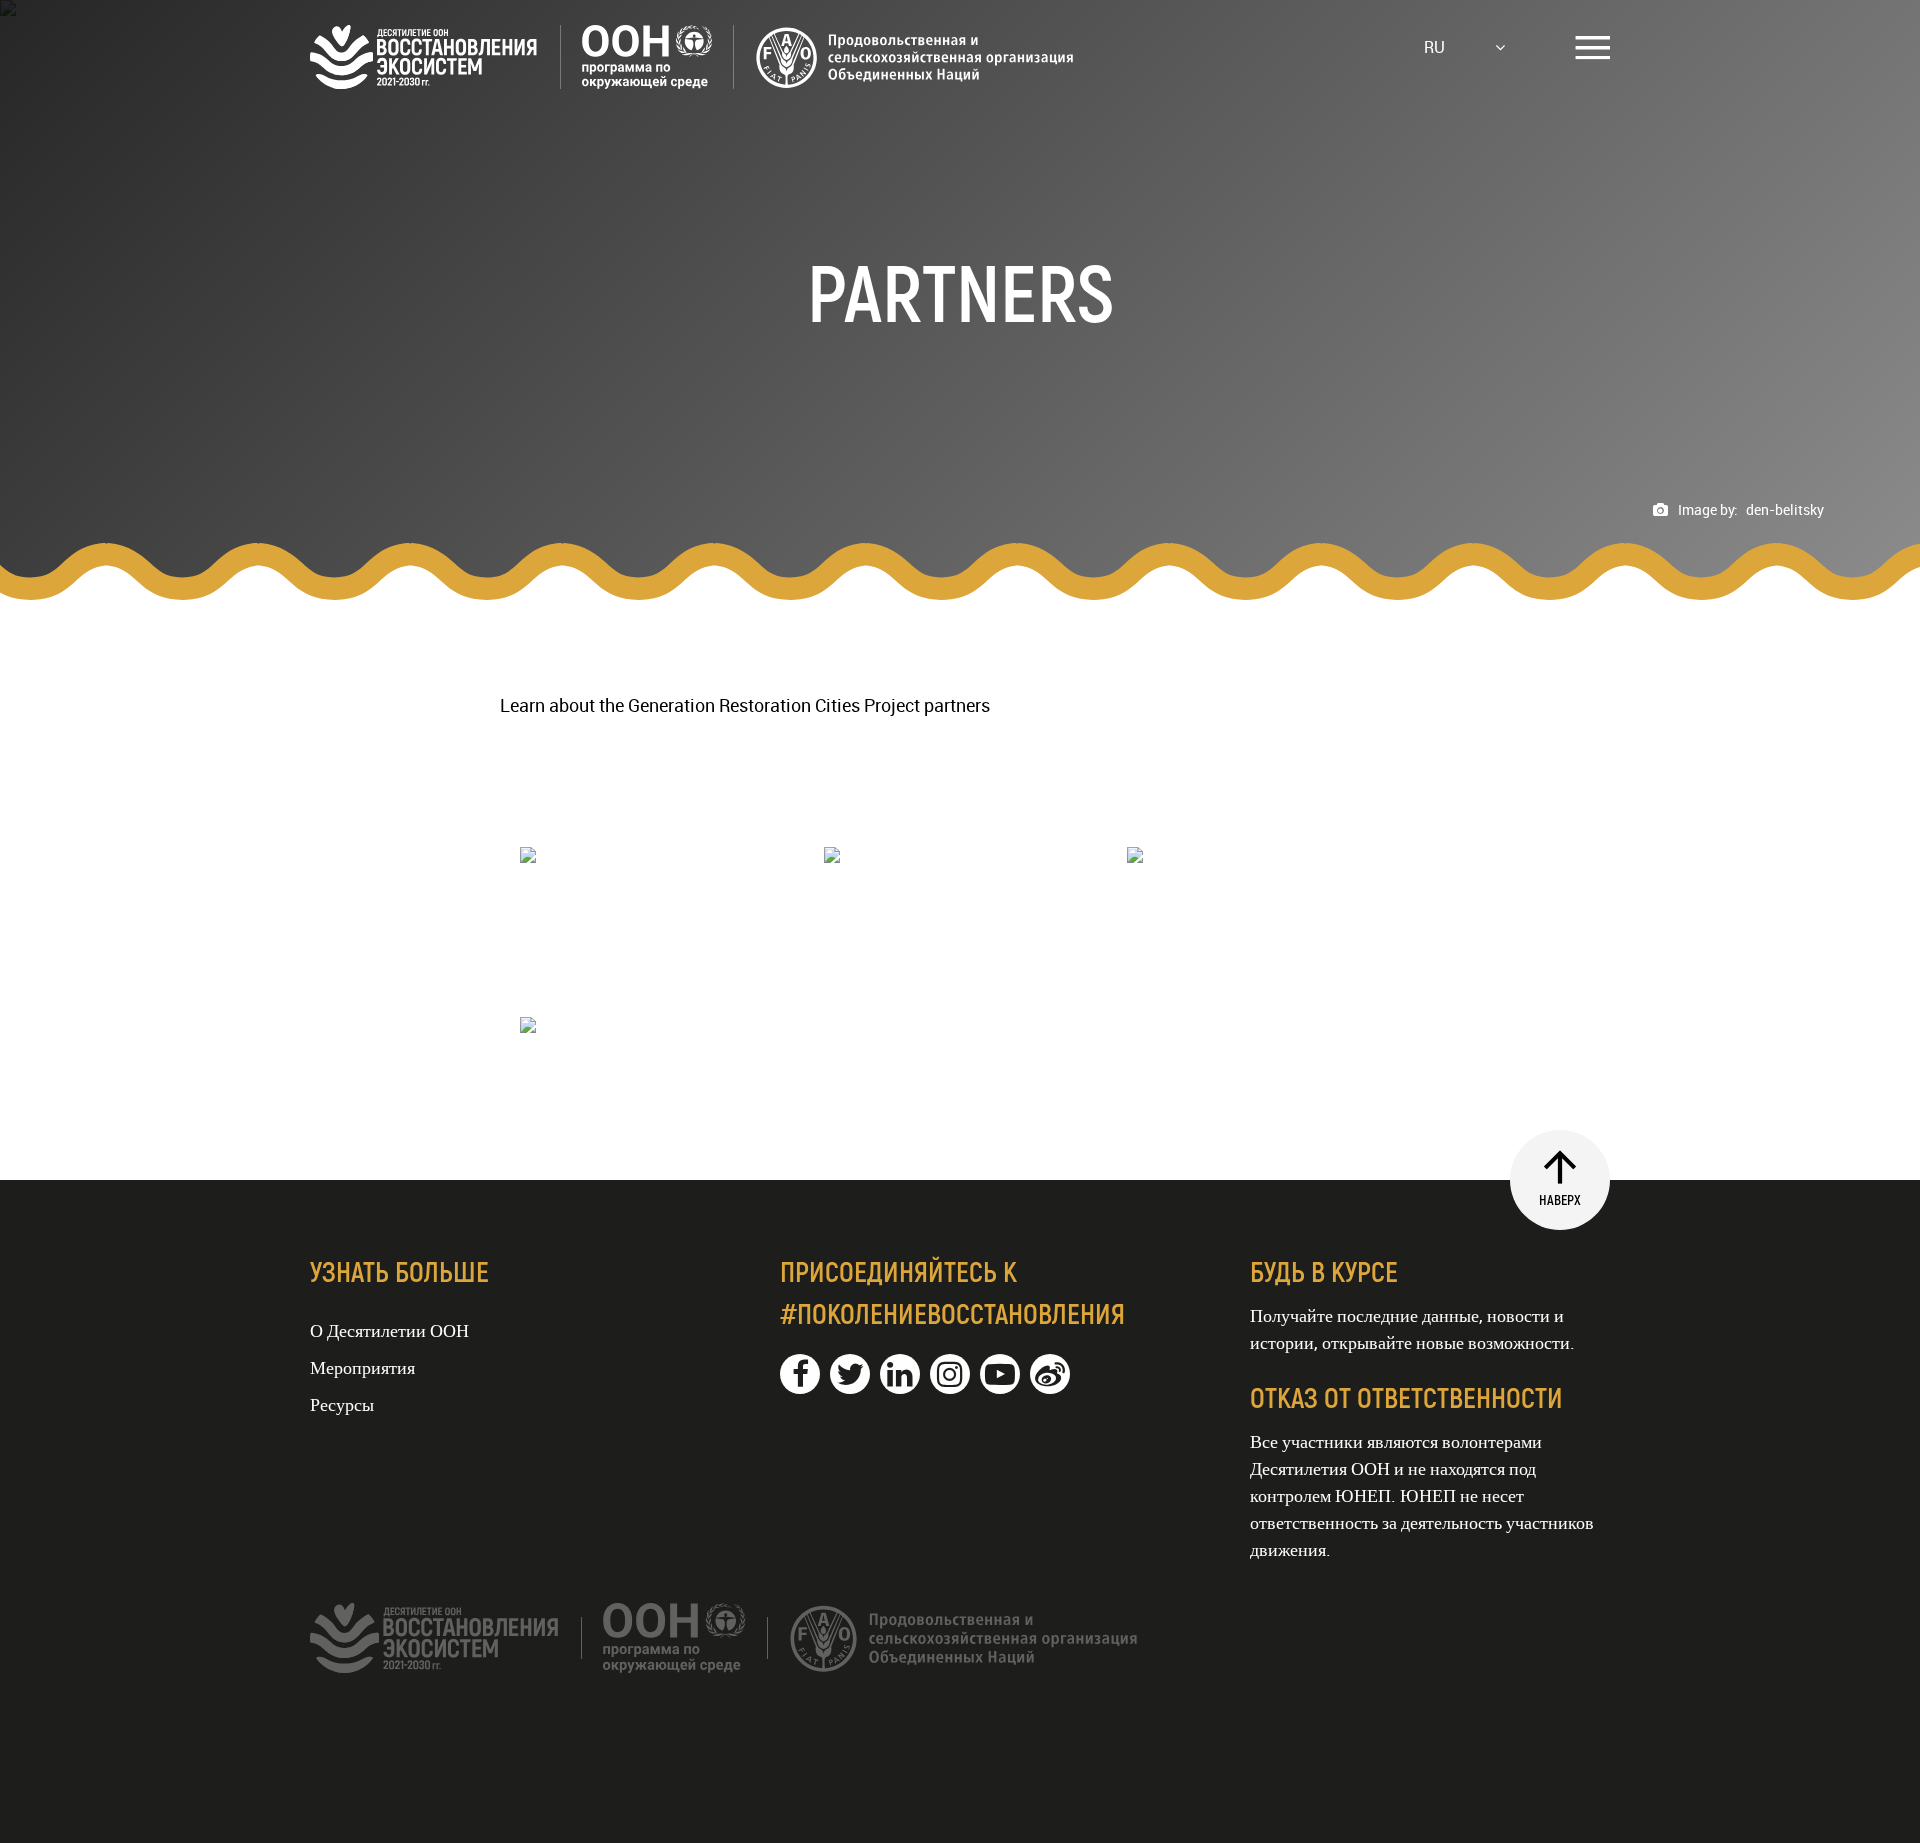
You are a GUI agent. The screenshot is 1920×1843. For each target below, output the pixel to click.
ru (1434, 47)
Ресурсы (342, 1404)
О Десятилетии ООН (389, 1330)
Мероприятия (362, 1367)
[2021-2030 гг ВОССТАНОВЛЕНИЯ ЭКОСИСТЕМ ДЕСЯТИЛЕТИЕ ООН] (692, 82)
